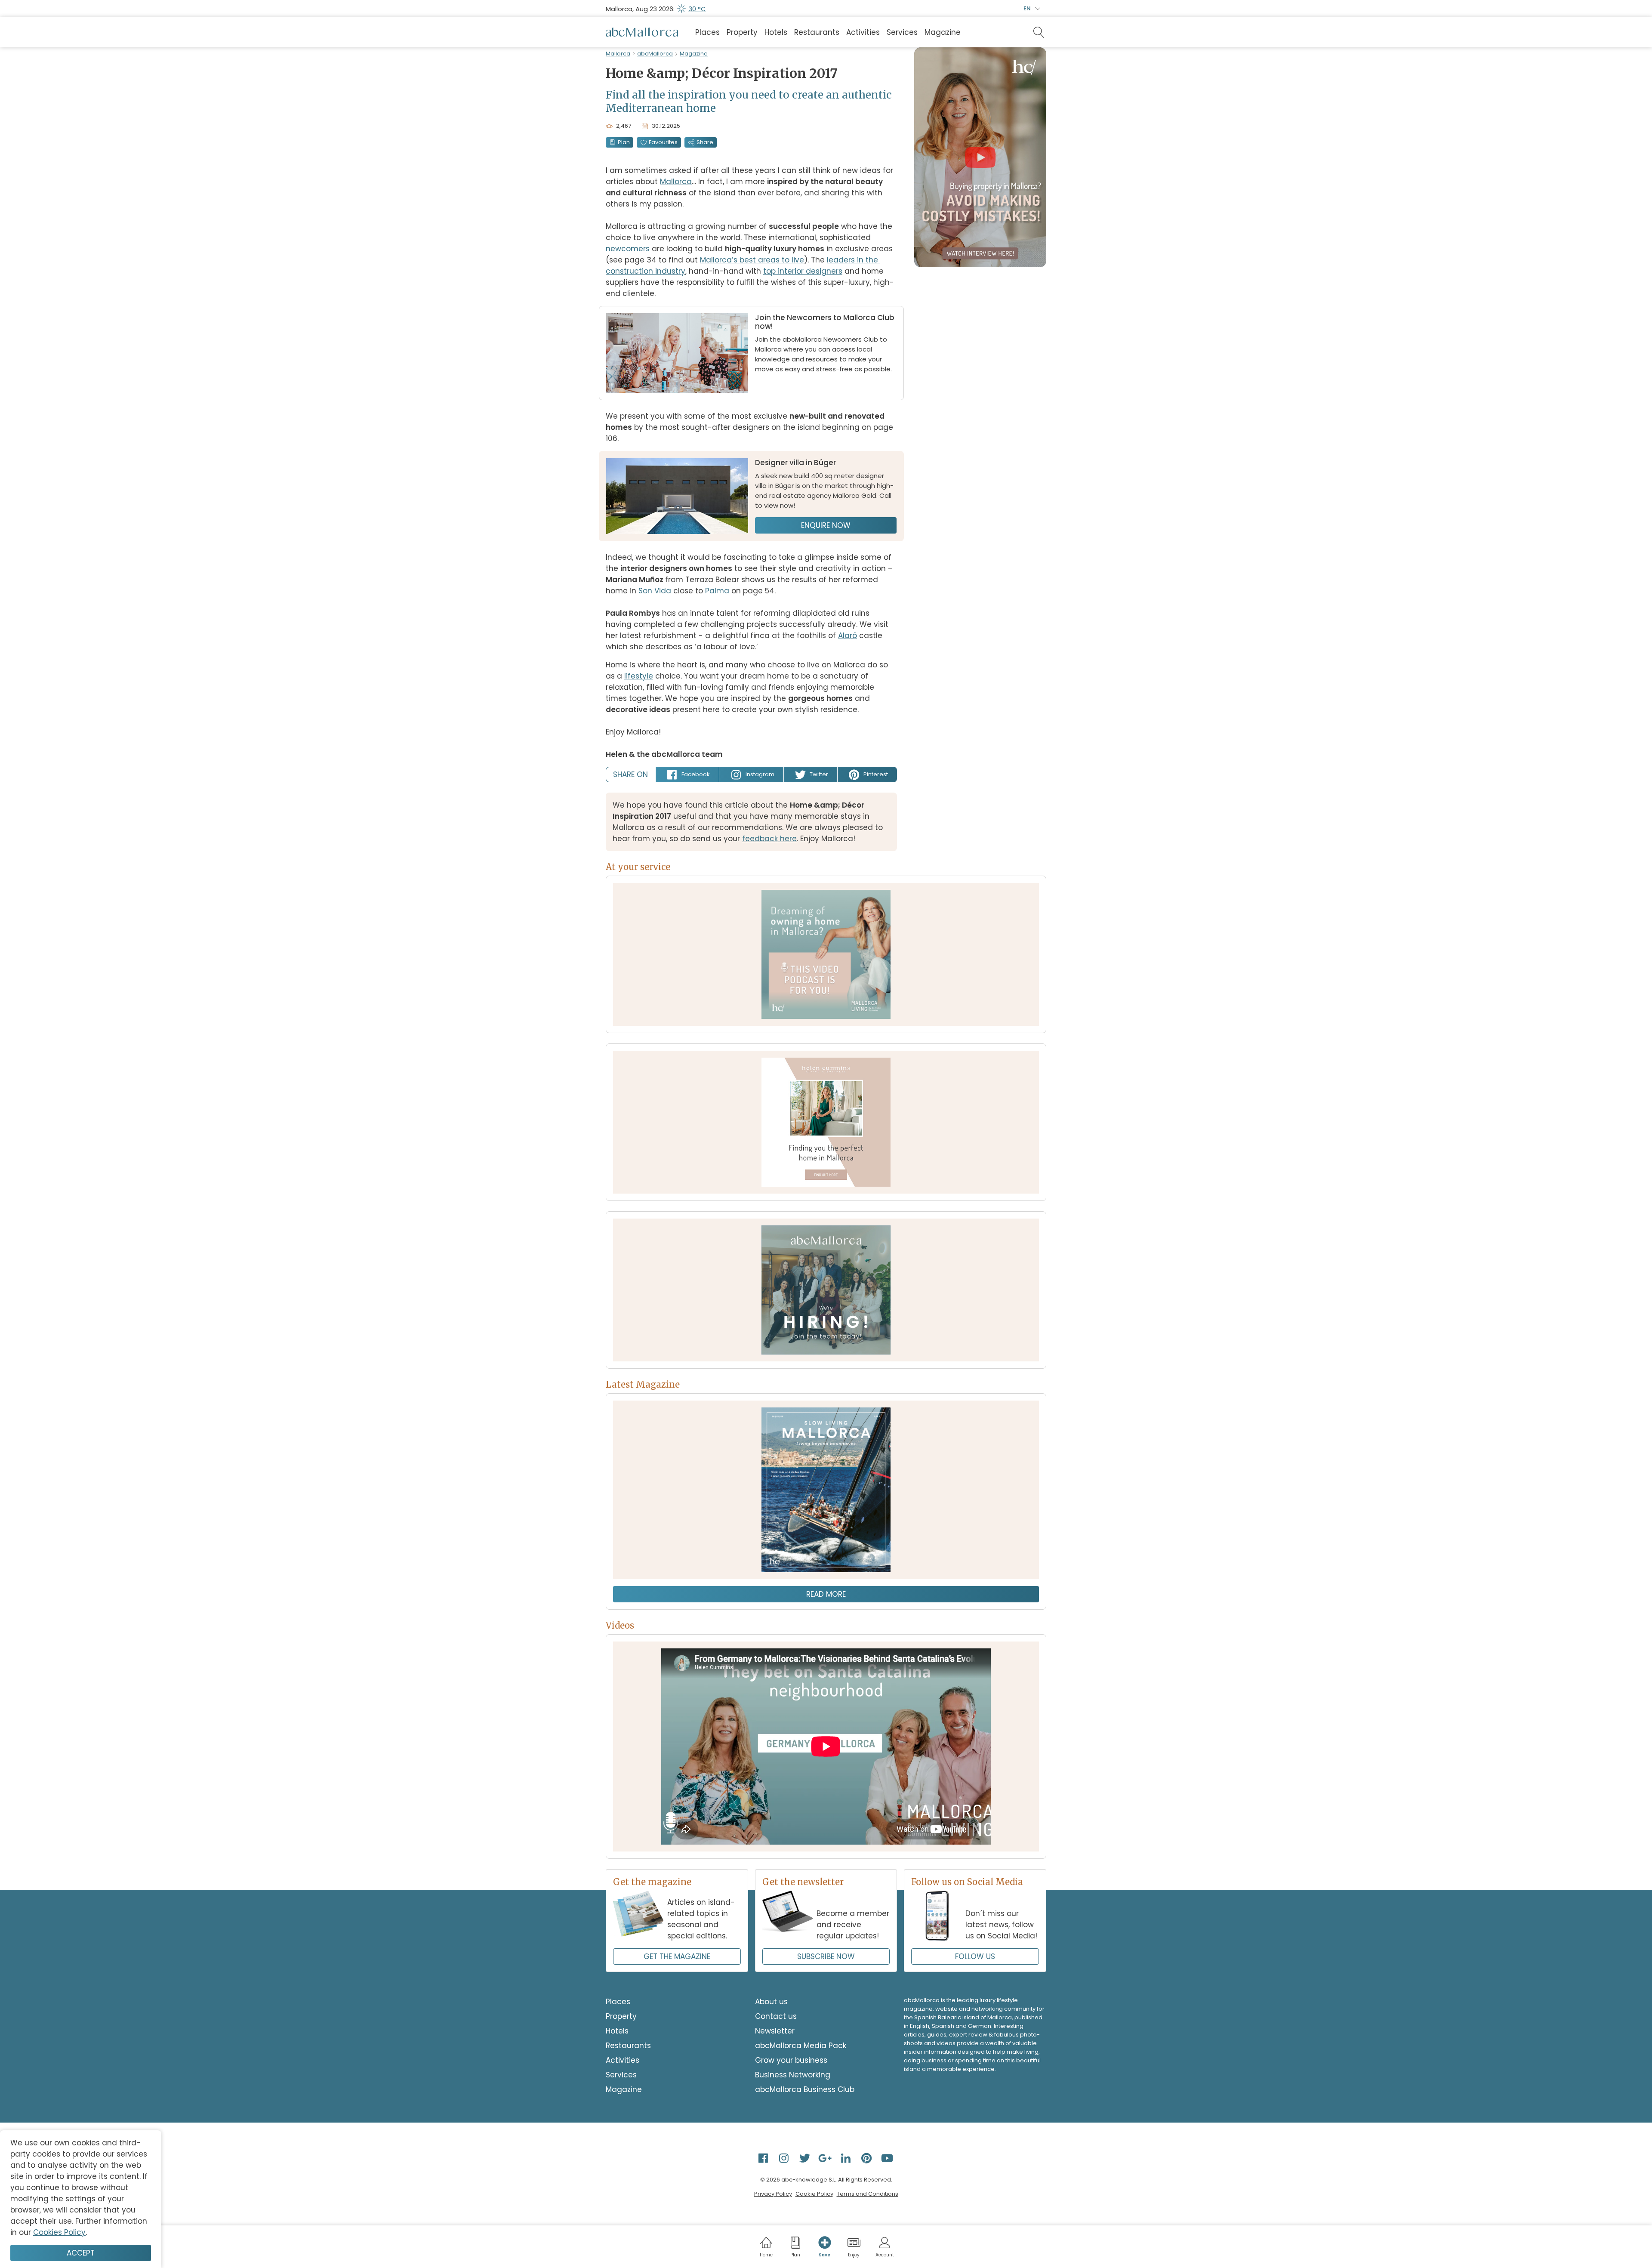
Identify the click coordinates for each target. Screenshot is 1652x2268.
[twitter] (805, 2158)
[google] (826, 2158)
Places (707, 32)
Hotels (776, 32)
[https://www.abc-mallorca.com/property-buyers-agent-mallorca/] (826, 1122)
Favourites (663, 142)
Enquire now (826, 525)
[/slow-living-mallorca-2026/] (826, 1490)
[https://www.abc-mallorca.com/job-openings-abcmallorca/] (826, 1290)
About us (771, 2002)
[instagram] (785, 2158)
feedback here (769, 839)
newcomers (628, 249)
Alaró (848, 636)
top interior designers (803, 271)
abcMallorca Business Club (805, 2089)
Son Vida (655, 591)
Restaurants (817, 32)
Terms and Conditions (868, 2194)
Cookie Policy (814, 2194)
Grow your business (791, 2060)
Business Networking (793, 2075)
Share (705, 142)
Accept (81, 2253)
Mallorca (618, 54)
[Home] (642, 32)
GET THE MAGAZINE (677, 1956)
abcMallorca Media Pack (801, 2046)
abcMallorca (655, 54)
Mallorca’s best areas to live (752, 260)
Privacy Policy (773, 2194)
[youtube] (888, 2158)
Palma (717, 591)
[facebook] (764, 2158)
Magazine (943, 32)
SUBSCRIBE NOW (826, 1956)
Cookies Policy (59, 2232)
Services (902, 32)
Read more (826, 1594)
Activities (863, 32)
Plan (624, 142)
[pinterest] (867, 2158)
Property (742, 32)
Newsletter (775, 2031)
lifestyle (639, 676)
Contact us (776, 2016)
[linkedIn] (847, 2158)
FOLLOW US (975, 1956)
